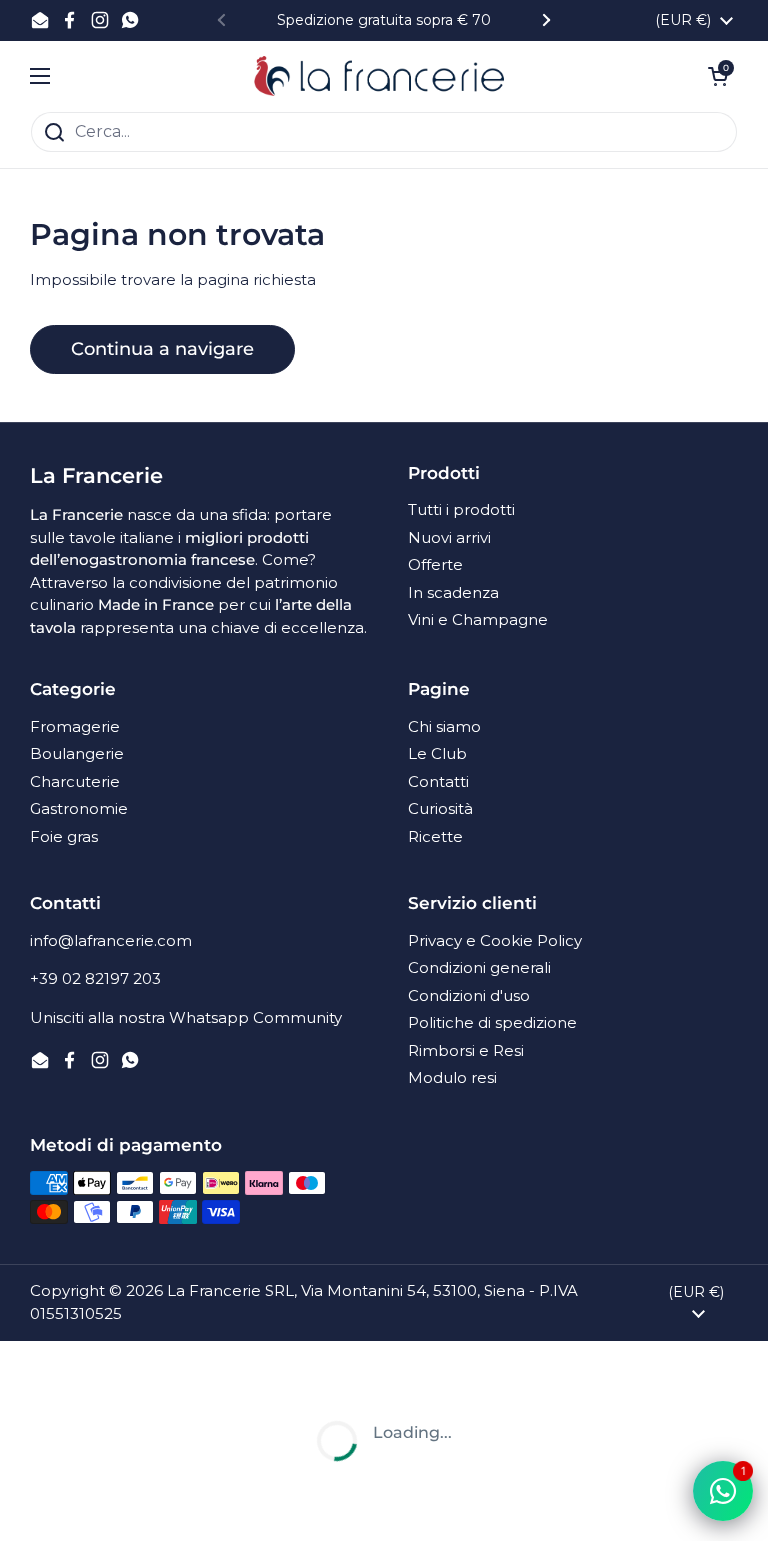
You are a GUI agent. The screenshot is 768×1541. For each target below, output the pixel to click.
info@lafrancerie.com (111, 940)
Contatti (438, 781)
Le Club (437, 753)
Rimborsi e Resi (466, 1050)
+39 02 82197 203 (95, 978)
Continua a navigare (162, 349)
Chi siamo (444, 726)
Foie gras (64, 836)
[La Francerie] (379, 76)
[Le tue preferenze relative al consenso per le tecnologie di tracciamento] (35, 1506)
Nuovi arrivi (449, 537)
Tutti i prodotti (461, 509)
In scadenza (453, 592)
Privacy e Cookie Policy (495, 940)
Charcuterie (75, 781)
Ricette (435, 836)
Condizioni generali (479, 967)
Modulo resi (452, 1077)
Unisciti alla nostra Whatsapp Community (186, 1017)
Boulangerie (77, 753)
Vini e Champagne (478, 619)
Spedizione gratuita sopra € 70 (384, 20)
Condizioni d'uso (469, 995)
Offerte (435, 564)
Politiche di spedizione (492, 1022)
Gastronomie (79, 808)
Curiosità (440, 808)
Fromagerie (75, 726)
